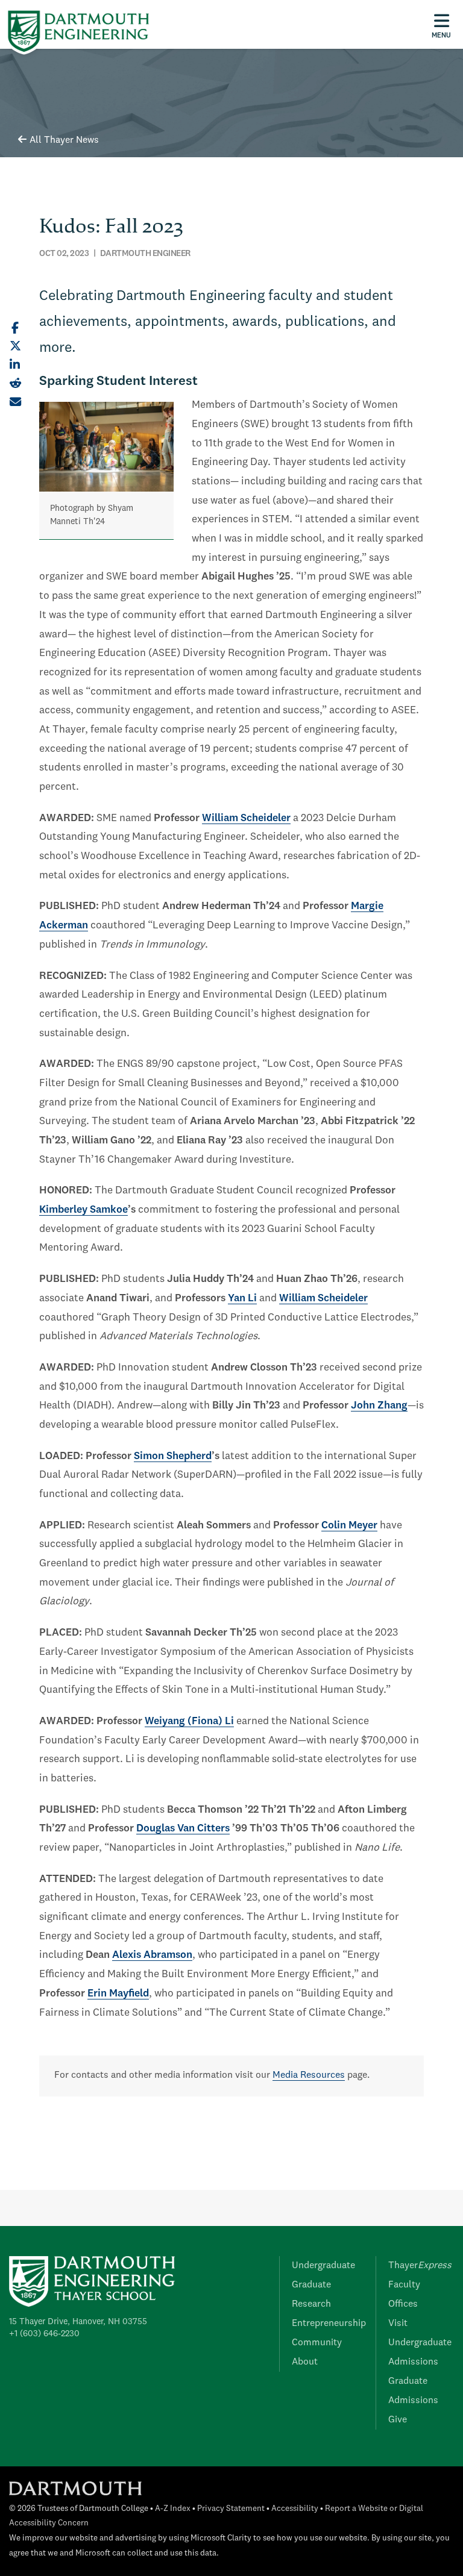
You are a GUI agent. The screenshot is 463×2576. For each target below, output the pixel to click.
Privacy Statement (231, 2509)
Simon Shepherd (173, 1456)
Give (398, 2420)
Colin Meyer (349, 1526)
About (305, 2362)
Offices (403, 2304)
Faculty (404, 2285)
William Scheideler (246, 818)
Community (317, 2343)
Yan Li (242, 1299)
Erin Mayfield (118, 1994)
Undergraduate (323, 2266)
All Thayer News (64, 140)
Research (311, 2304)
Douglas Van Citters (183, 1829)
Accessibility (295, 2509)
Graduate (311, 2285)
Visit (398, 2324)
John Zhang (379, 1406)
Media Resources (309, 2075)
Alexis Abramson (152, 1955)
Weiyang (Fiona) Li (189, 1721)
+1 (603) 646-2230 (44, 2334)
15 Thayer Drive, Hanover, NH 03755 (78, 2322)
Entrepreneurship (329, 2324)
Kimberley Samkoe (83, 1210)
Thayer (420, 2266)
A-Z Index (173, 2509)
